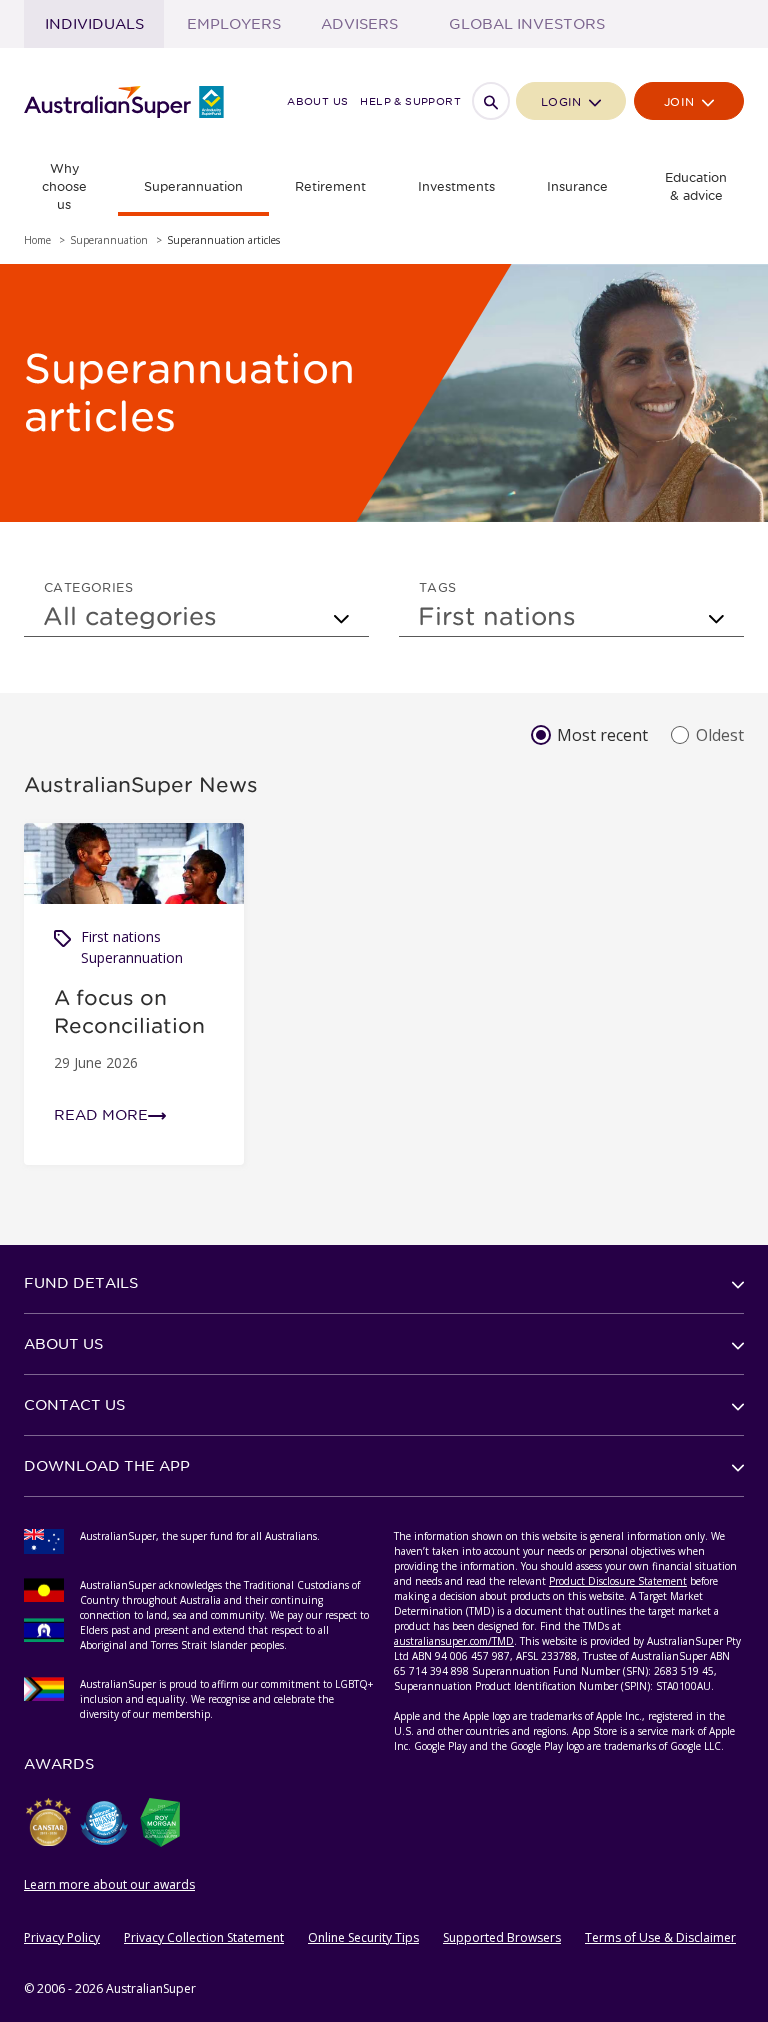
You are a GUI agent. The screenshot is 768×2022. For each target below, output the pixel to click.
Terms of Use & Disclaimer (660, 1937)
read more (101, 1115)
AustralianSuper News (141, 784)
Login (563, 102)
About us (317, 101)
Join (681, 102)
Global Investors (527, 24)
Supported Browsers (502, 1937)
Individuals (94, 24)
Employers (234, 24)
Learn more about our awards (109, 1884)
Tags (438, 587)
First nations (121, 936)
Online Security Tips (363, 1937)
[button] (384, 1283)
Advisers (359, 24)
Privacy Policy (62, 1937)
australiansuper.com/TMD (454, 1641)
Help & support (410, 101)
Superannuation (132, 957)
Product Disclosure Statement (618, 1581)
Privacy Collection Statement (204, 1937)
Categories (88, 587)
